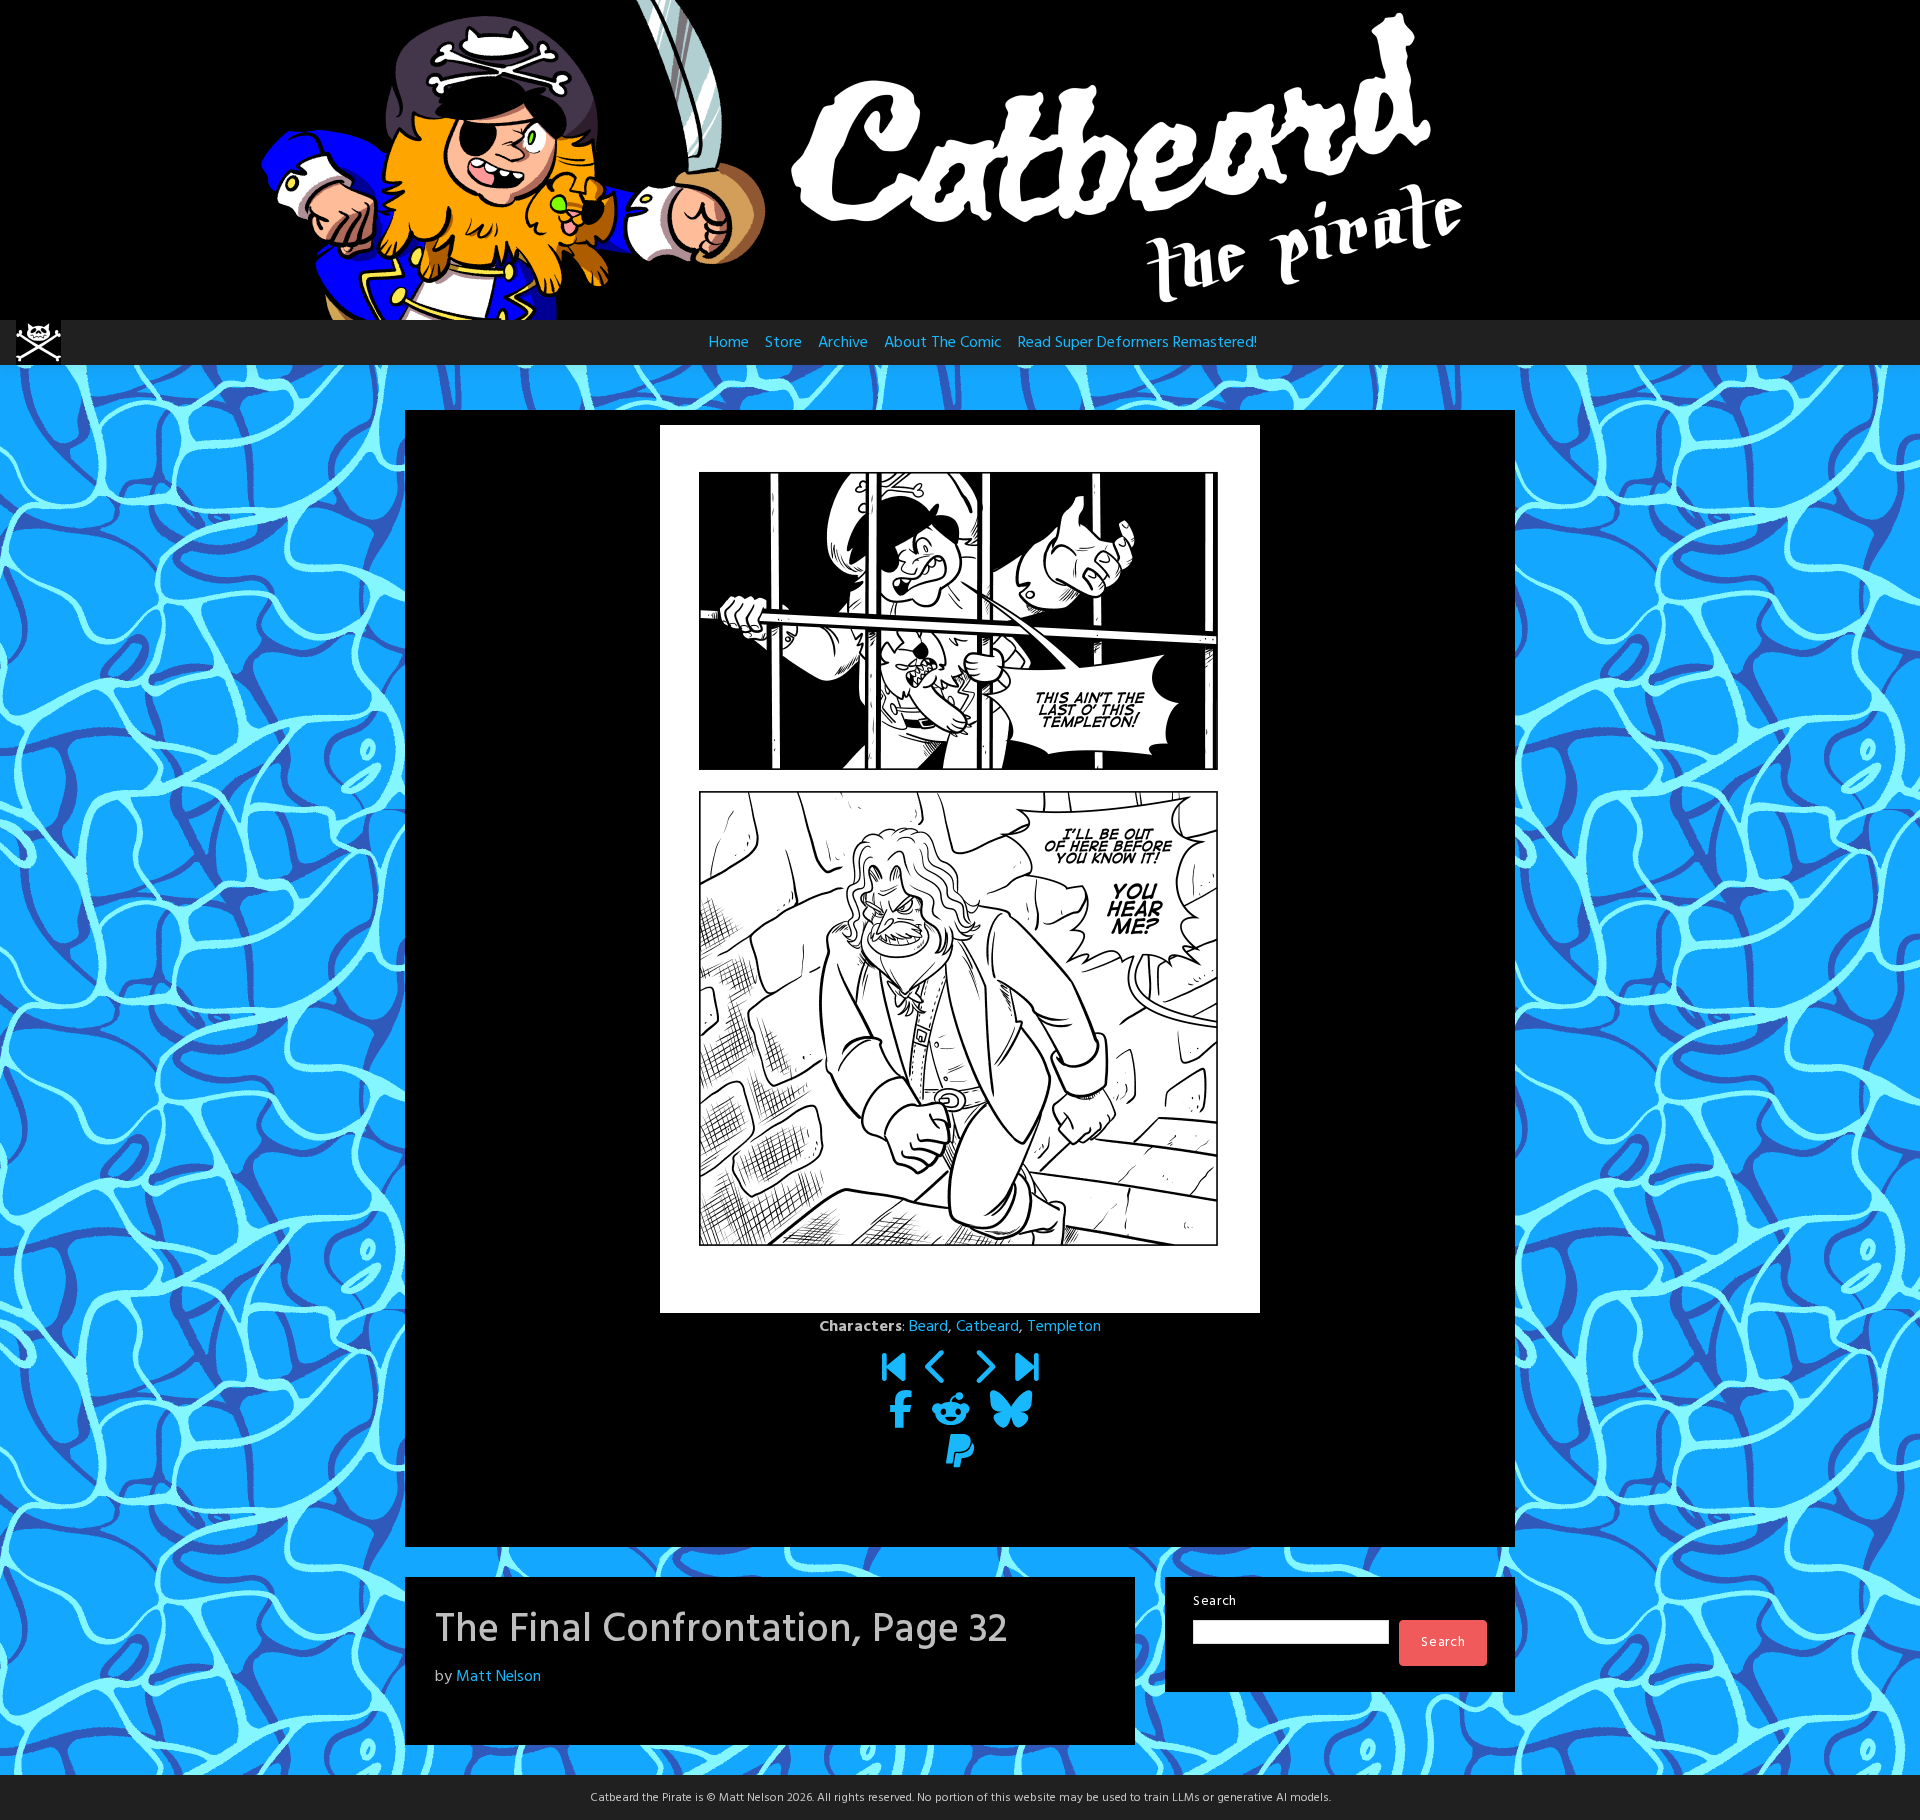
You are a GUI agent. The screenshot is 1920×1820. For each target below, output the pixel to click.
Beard (928, 1327)
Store (783, 343)
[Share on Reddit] (951, 1412)
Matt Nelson (498, 1677)
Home (729, 343)
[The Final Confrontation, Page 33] (983, 1370)
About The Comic (943, 343)
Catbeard (987, 1327)
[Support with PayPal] (960, 1454)
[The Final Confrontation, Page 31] (936, 1370)
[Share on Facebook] (900, 1412)
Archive (843, 343)
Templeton (1064, 1327)
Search (1215, 1601)
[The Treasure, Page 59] (1026, 1370)
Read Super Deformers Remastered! (1137, 343)
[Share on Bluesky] (1011, 1412)
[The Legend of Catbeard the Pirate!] (893, 1370)
